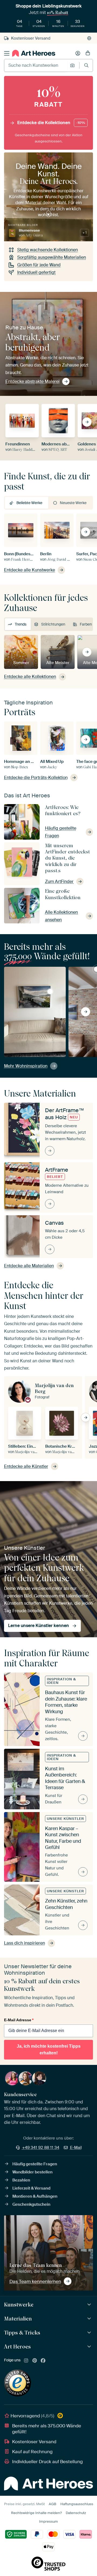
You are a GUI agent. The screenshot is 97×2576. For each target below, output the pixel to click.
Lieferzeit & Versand (31, 2188)
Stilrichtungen (53, 624)
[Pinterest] (35, 2361)
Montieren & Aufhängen (35, 2196)
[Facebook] (43, 2361)
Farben (86, 624)
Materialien (18, 2319)
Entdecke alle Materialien (29, 1266)
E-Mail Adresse (19, 2020)
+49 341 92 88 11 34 (41, 2148)
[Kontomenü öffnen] (78, 53)
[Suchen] (86, 65)
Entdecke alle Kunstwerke (30, 570)
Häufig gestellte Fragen (35, 2164)
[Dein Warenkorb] (88, 53)
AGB (53, 2504)
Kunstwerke (19, 2305)
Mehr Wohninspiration (26, 1066)
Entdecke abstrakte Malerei (32, 381)
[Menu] (7, 53)
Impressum (48, 2521)
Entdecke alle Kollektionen (30, 677)
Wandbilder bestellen (32, 2172)
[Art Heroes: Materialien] (90, 2319)
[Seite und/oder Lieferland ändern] (89, 38)
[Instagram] (26, 2361)
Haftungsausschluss (77, 2504)
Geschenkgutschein (31, 2204)
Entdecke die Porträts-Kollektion (36, 778)
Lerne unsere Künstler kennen (39, 1626)
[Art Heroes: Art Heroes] (90, 2347)
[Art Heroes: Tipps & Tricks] (90, 2333)
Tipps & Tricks (22, 2333)
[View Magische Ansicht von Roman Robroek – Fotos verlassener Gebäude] (50, 992)
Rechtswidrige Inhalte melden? (36, 2513)
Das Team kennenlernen (35, 2281)
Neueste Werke (73, 503)
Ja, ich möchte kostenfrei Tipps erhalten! (49, 2050)
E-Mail (76, 2148)
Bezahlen (21, 2180)
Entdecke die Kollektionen (51, 123)
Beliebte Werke (29, 503)
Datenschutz (76, 2513)
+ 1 (84, 233)
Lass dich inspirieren (25, 1943)
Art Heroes (17, 2347)
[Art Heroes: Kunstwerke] (90, 2305)
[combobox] (36, 65)
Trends (21, 624)
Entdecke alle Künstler (26, 1466)
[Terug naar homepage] (34, 53)
